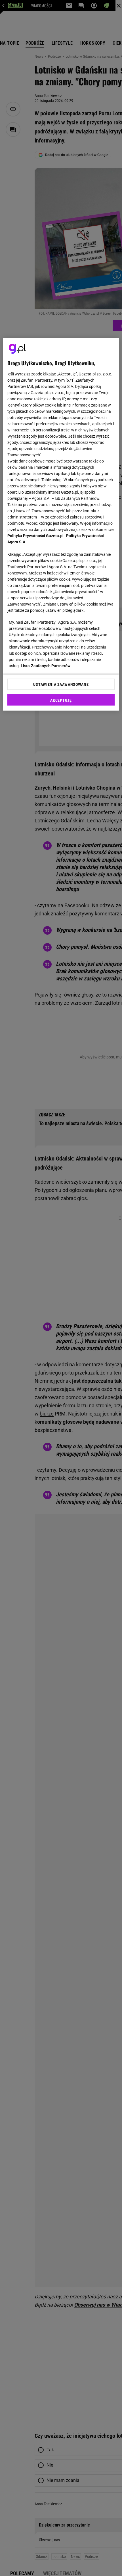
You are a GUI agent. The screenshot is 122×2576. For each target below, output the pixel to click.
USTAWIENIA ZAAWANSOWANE (61, 684)
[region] (61, 524)
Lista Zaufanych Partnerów (46, 665)
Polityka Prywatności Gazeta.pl (35, 535)
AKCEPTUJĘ (61, 700)
